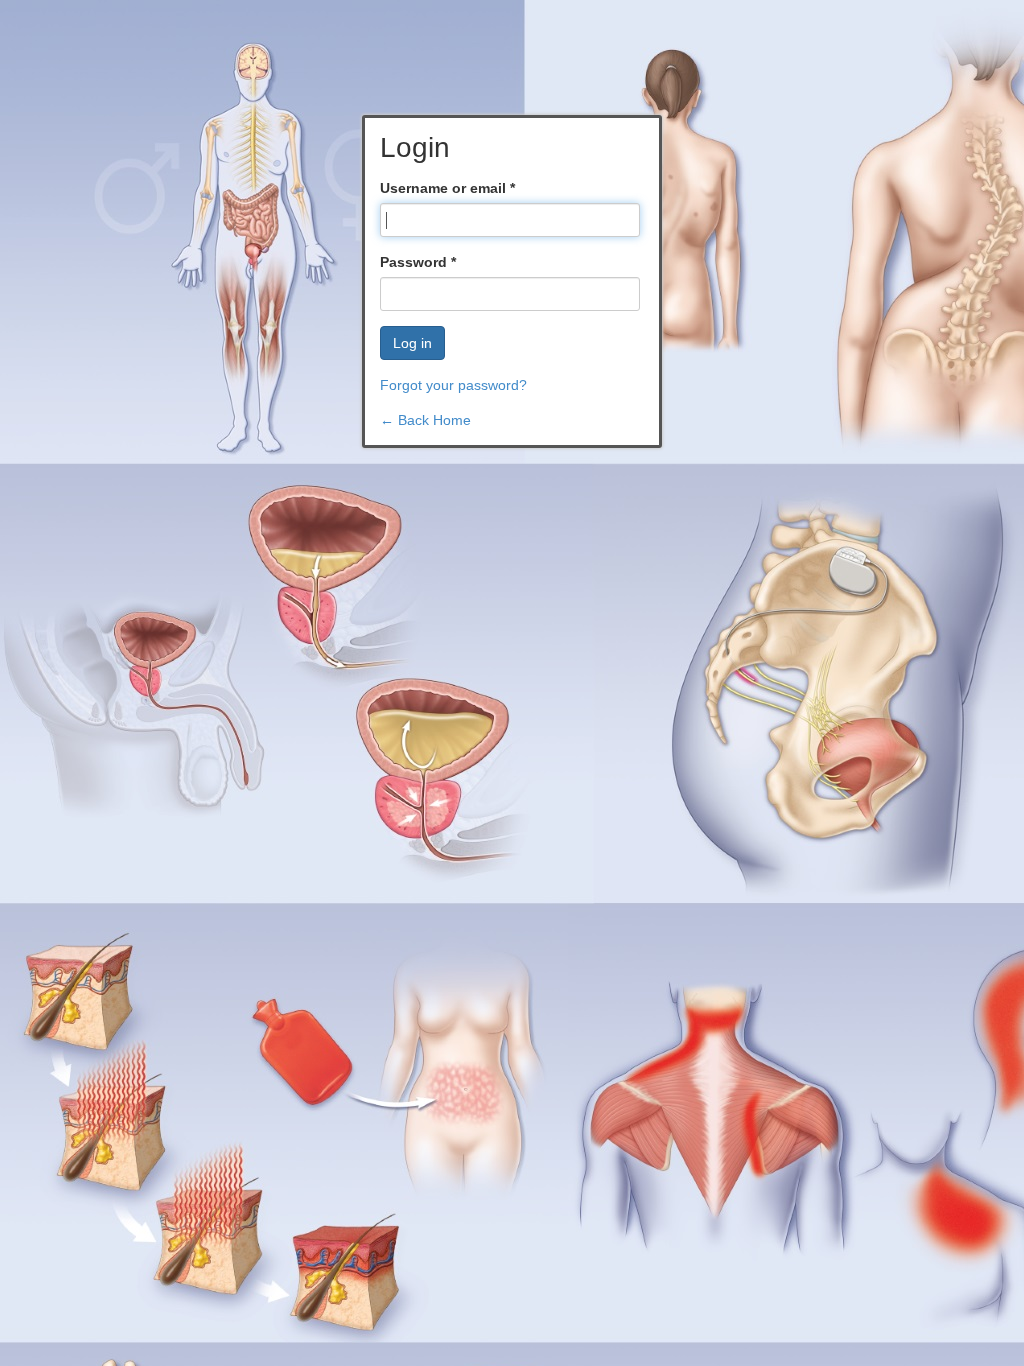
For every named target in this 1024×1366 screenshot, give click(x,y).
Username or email (447, 188)
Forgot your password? (453, 385)
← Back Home (425, 420)
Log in (412, 343)
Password (418, 262)
